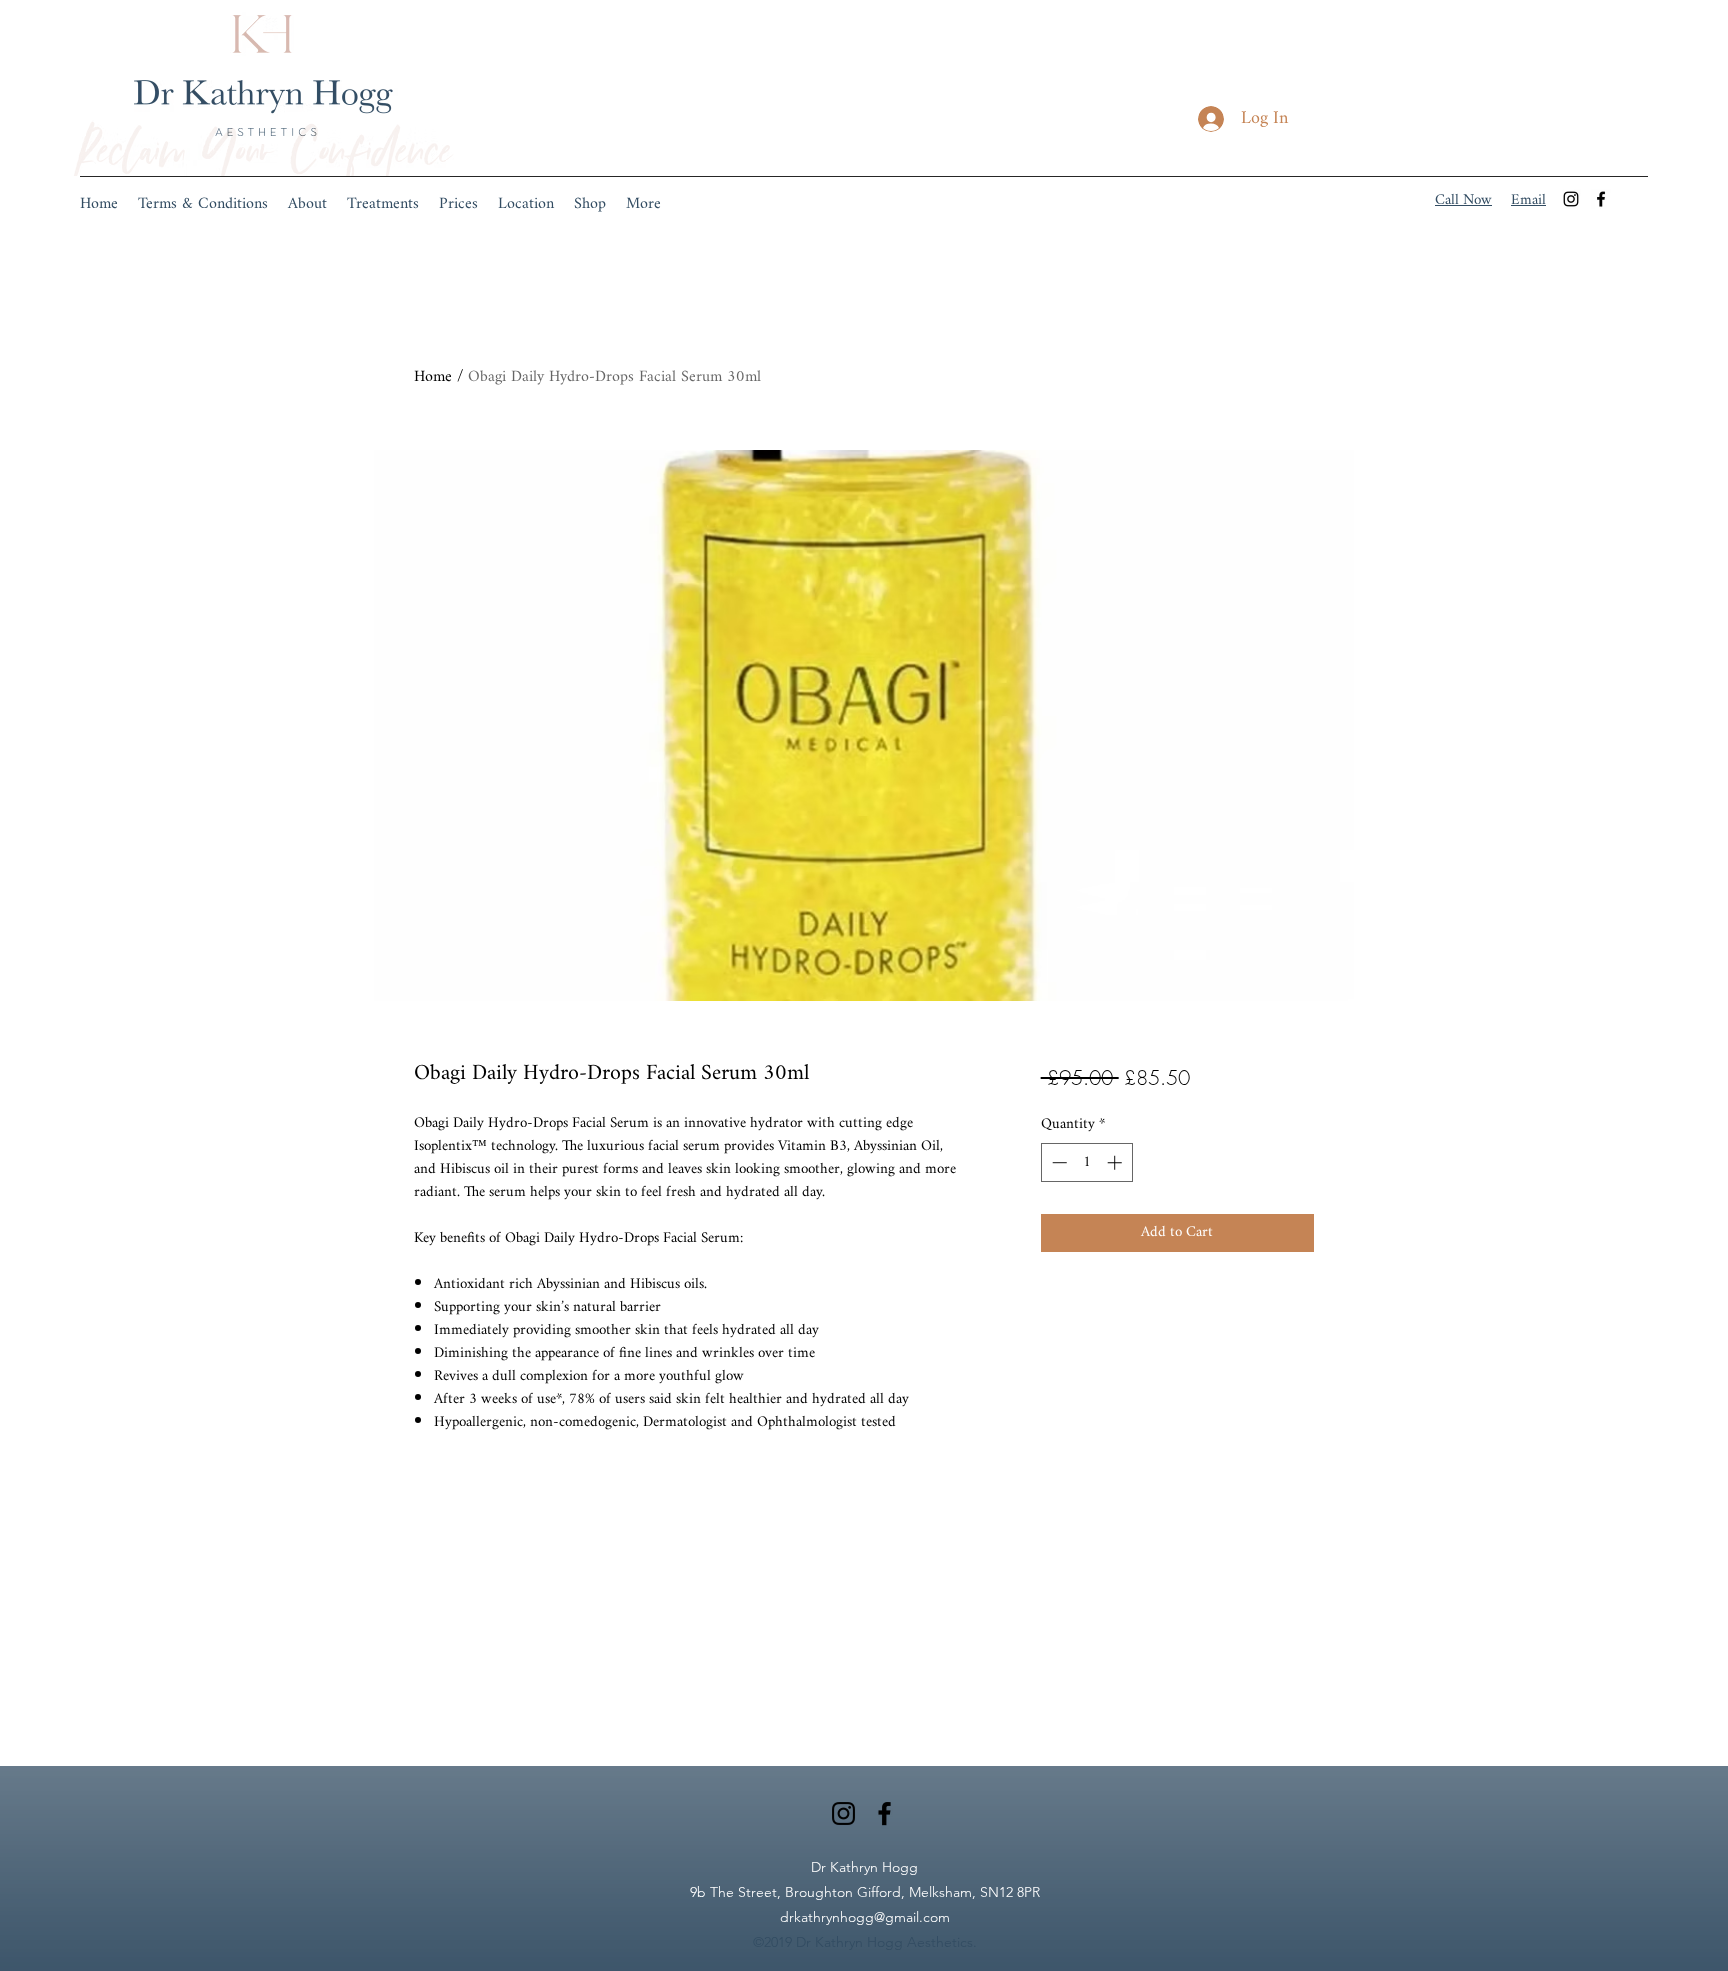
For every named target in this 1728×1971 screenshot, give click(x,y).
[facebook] (1601, 199)
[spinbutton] (1086, 1162)
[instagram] (1571, 199)
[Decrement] (1057, 1162)
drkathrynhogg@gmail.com (865, 1917)
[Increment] (1116, 1162)
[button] (383, 205)
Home (433, 377)
